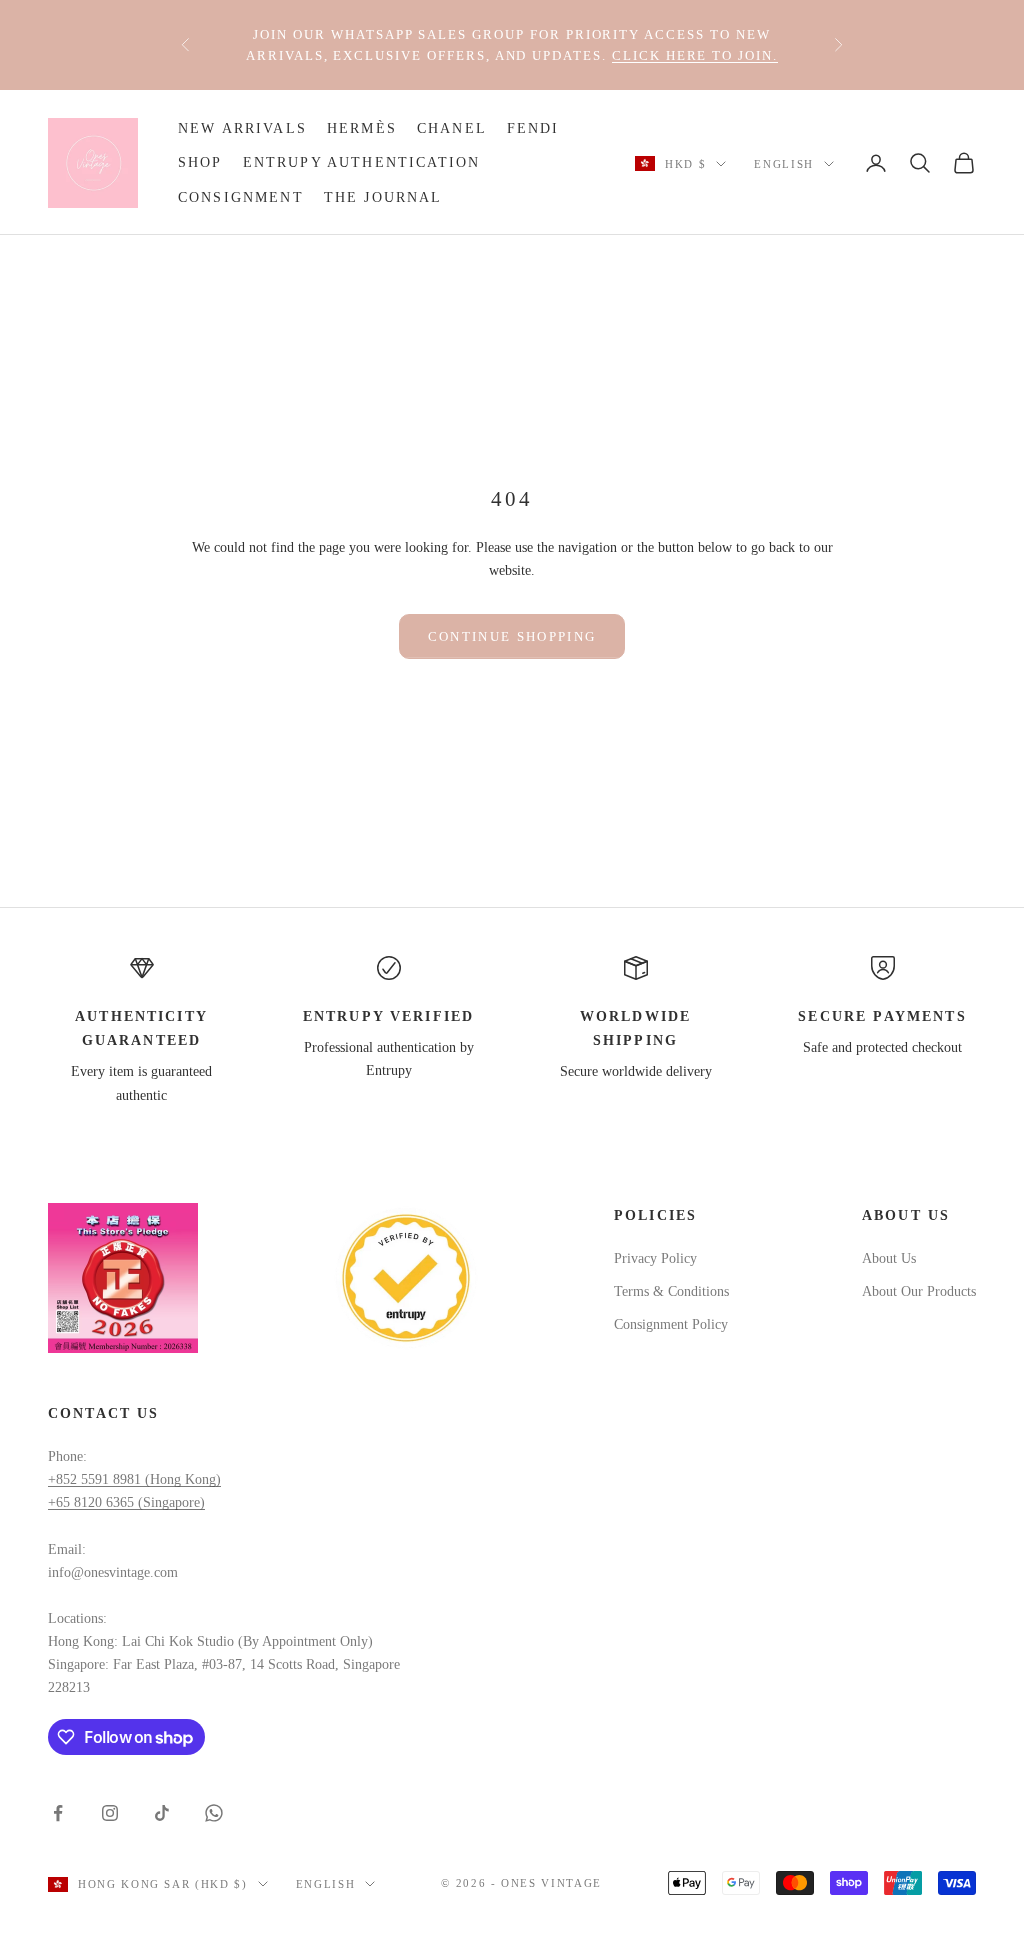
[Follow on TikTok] (162, 1813)
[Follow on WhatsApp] (214, 1813)
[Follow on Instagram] (110, 1813)
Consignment (241, 197)
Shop (200, 162)
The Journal (383, 197)
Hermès (362, 128)
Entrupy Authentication (362, 162)
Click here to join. (695, 55)
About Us (889, 1258)
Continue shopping (512, 636)
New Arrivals (242, 128)
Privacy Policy (655, 1258)
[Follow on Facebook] (58, 1813)
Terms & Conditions (671, 1291)
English (784, 164)
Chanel (452, 128)
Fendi (533, 128)
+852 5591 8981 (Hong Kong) (134, 1479)
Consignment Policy (671, 1324)
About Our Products (919, 1291)
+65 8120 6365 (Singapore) (126, 1502)
